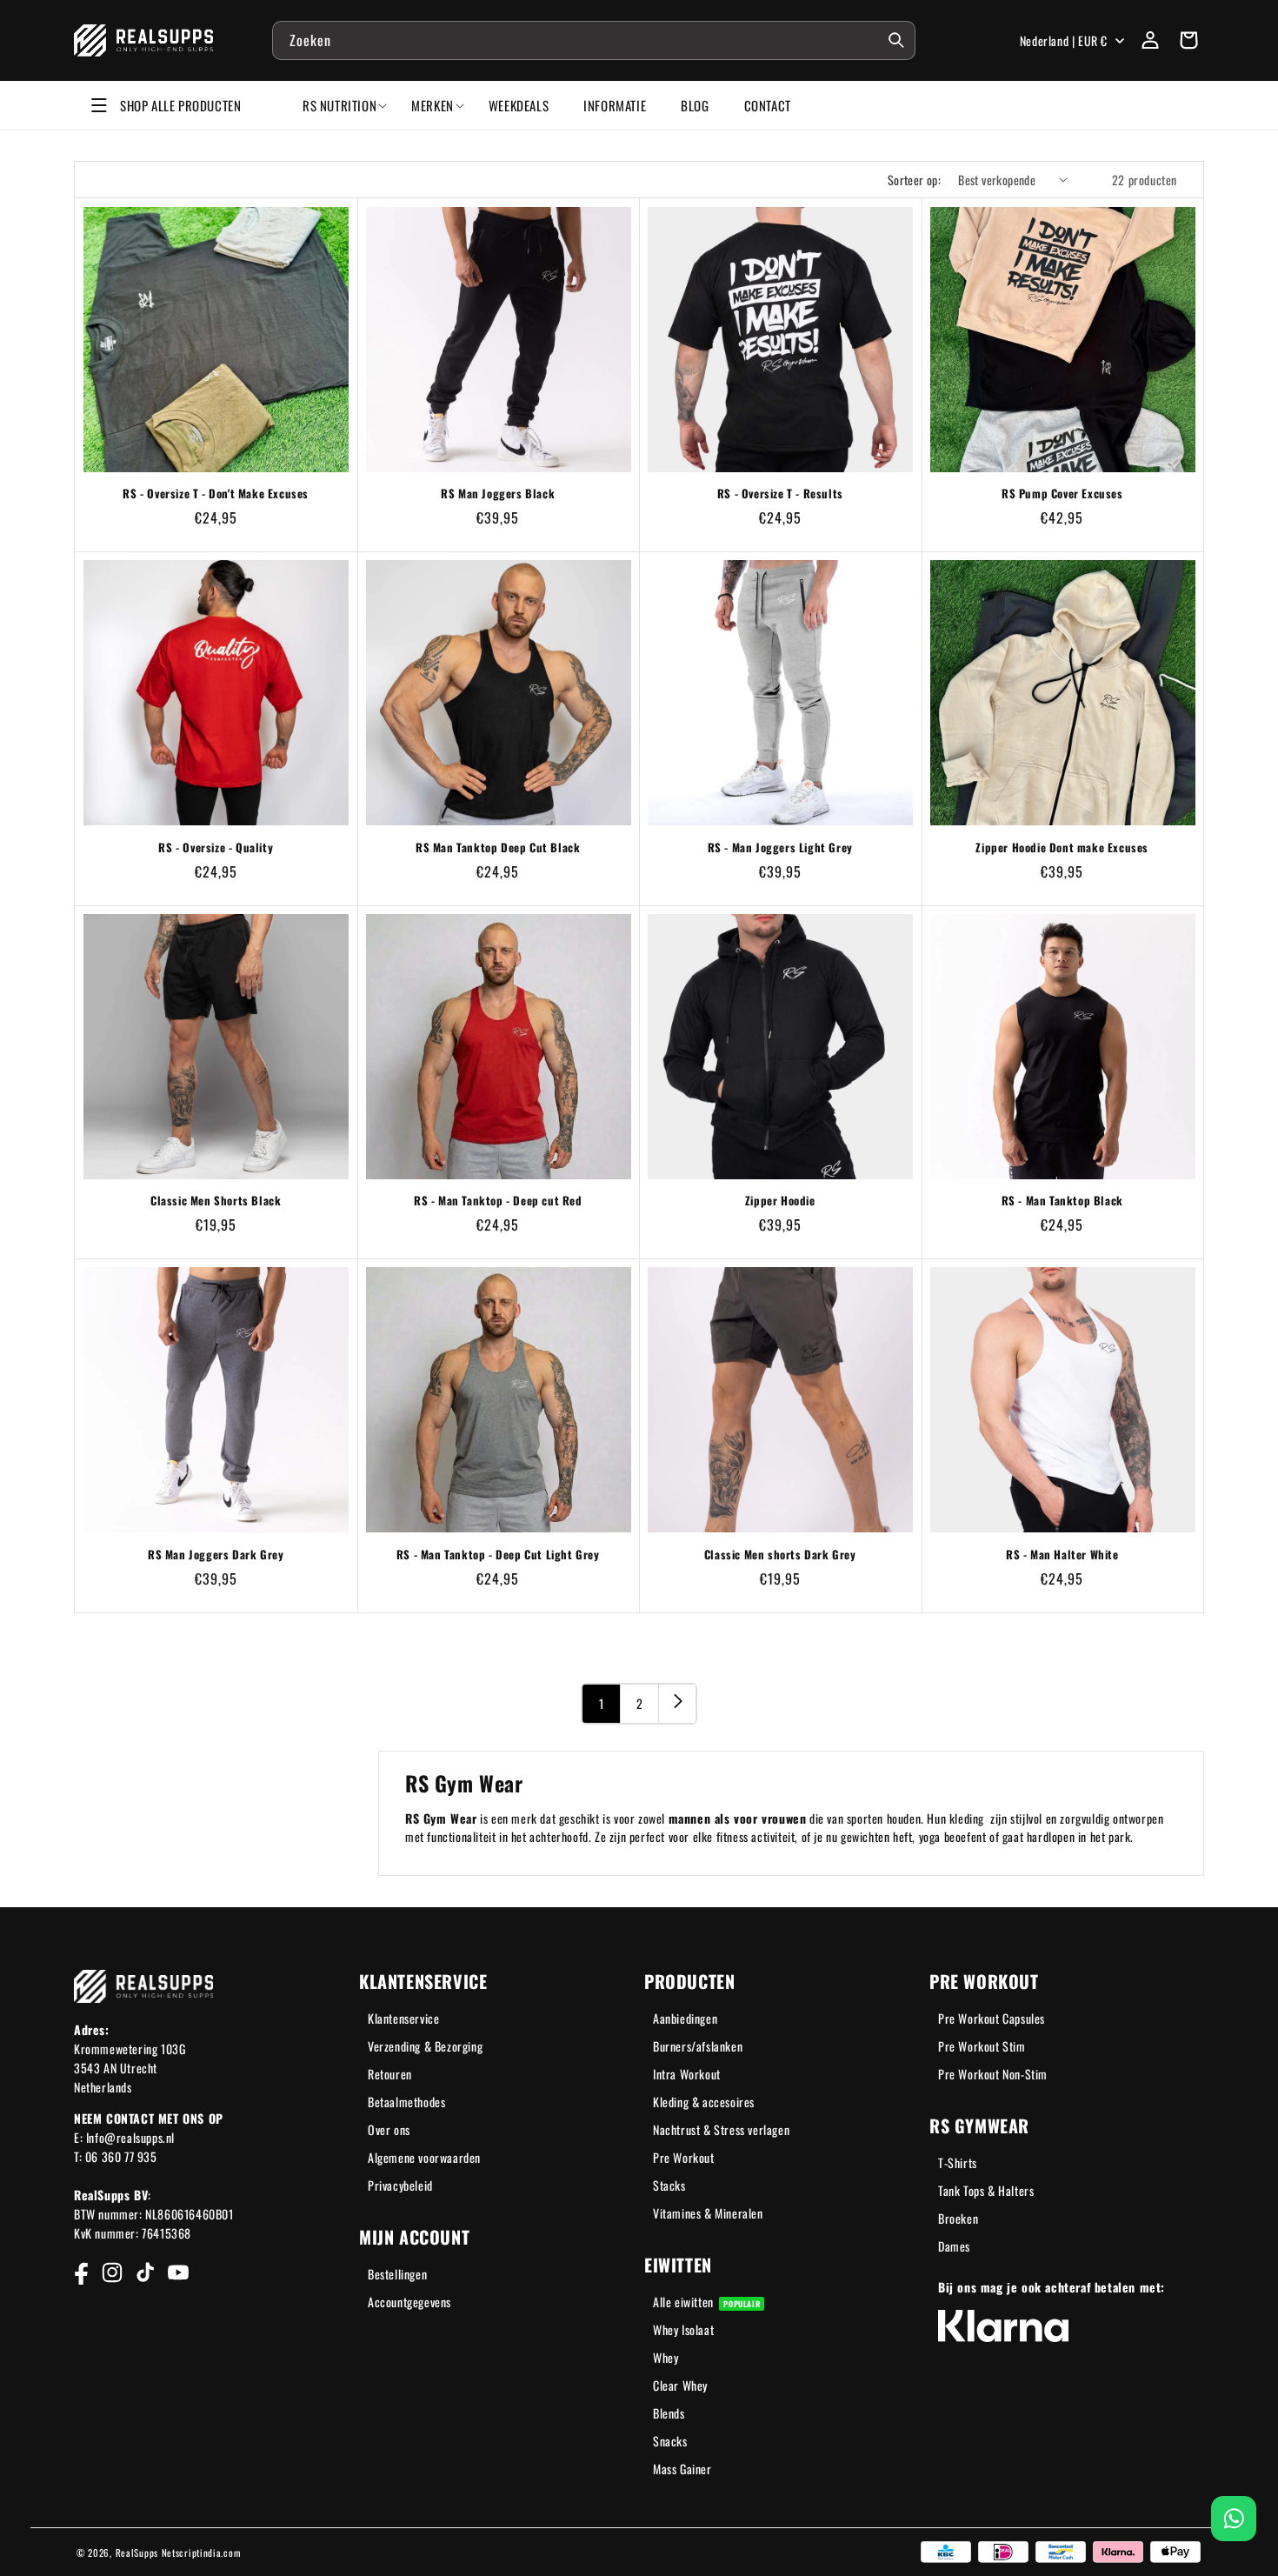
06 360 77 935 (121, 2156)
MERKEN (433, 105)
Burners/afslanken (698, 2046)
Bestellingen (397, 2274)
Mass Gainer (682, 2469)
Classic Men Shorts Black (216, 1201)
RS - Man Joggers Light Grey (780, 848)
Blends (669, 2413)
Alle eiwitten (706, 2302)
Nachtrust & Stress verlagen (721, 2129)
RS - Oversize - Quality (216, 848)
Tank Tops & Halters (986, 2190)
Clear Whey (680, 2385)
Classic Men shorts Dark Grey (780, 1555)
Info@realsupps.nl (130, 2137)
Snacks (670, 2441)
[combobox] (594, 40)
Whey (666, 2357)
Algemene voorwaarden (424, 2157)
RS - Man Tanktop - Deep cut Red (498, 1201)
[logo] (144, 40)
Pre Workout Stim (982, 2046)
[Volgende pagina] (677, 1704)
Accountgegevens (409, 2302)
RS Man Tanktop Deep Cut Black (498, 848)
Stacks (669, 2185)
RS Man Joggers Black (498, 494)
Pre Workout (684, 2157)
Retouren (390, 2074)
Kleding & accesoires (704, 2102)
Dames (954, 2246)
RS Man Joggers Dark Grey (216, 1555)
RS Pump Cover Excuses (1062, 494)
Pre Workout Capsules (992, 2018)
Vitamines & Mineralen (708, 2213)
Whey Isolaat (683, 2329)
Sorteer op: (914, 180)
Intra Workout (687, 2074)
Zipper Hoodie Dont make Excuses (1062, 848)
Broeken (958, 2218)
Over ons (389, 2129)
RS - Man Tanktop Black (1062, 1201)
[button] (1188, 40)
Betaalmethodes (406, 2102)
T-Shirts (958, 2162)
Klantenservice (403, 2018)
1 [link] (602, 1703)
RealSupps (137, 2553)
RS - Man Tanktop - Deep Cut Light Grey (498, 1555)
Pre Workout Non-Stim (993, 2074)
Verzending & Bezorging (425, 2046)
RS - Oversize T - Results (780, 494)
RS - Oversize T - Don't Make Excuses (216, 494)
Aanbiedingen (685, 2018)
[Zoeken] (896, 40)
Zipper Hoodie (780, 1201)
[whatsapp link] (1234, 2519)
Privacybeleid (400, 2185)
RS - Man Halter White (1062, 1555)
